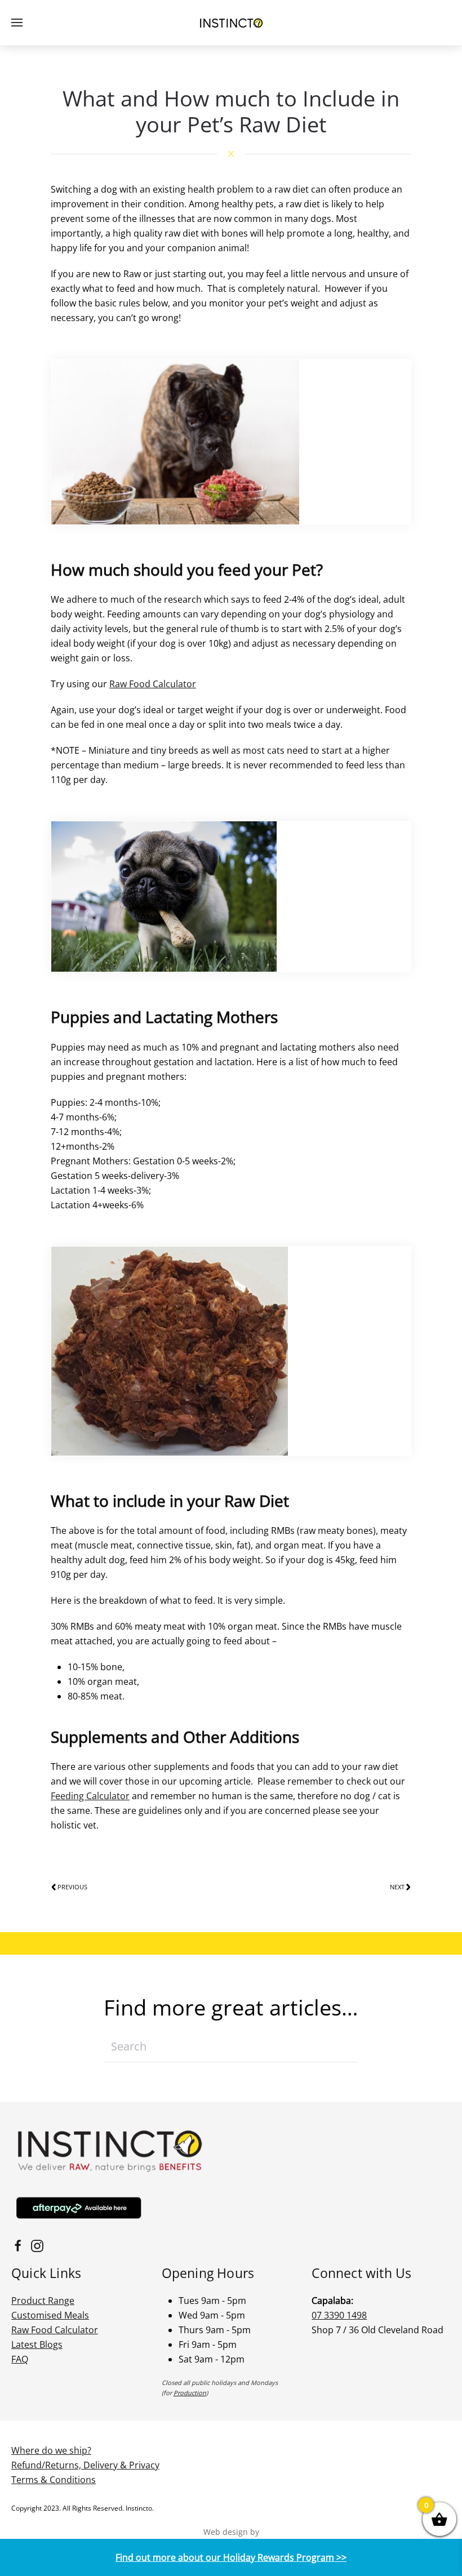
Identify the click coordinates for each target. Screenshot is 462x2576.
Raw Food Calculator (153, 684)
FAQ (20, 2359)
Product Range (43, 2301)
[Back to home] (231, 23)
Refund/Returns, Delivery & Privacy (85, 2465)
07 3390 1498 (339, 2315)
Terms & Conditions (54, 2480)
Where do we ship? (51, 2450)
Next (397, 1887)
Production (190, 2393)
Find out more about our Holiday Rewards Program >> (231, 2557)
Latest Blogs (37, 2344)
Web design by (231, 2532)
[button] (17, 23)
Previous (72, 1887)
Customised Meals (50, 2315)
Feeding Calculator (90, 1796)
